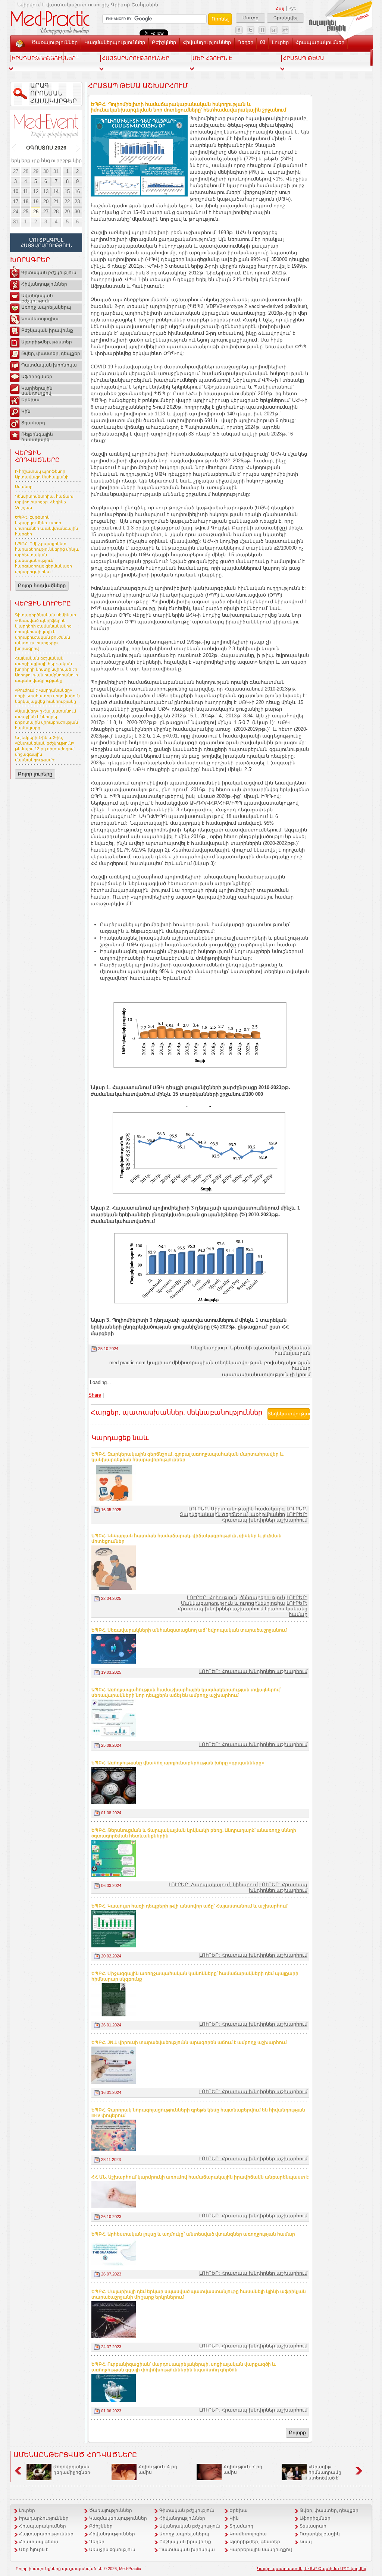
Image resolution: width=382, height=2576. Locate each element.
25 (26, 212)
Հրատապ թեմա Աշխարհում (138, 86)
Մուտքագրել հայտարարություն (46, 243)
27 (16, 171)
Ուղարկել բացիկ (320, 2534)
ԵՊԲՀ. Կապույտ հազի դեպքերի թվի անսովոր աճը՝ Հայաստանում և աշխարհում (190, 1906)
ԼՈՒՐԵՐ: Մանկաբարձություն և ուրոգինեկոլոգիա (244, 1600)
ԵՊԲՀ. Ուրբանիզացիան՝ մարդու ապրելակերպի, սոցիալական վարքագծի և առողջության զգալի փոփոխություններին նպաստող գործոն (184, 2367)
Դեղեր (245, 42)
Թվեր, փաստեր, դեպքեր (51, 353)
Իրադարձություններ (44, 2518)
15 (67, 191)
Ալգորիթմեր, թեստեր (47, 342)
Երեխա (30, 400)
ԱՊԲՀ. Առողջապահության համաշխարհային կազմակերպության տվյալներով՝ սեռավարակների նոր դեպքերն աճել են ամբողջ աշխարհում (186, 1693)
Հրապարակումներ (320, 42)
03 (263, 42)
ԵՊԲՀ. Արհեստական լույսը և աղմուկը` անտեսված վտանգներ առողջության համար (193, 2234)
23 (77, 202)
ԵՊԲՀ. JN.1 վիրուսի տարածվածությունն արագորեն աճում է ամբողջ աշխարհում (189, 2042)
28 (26, 171)
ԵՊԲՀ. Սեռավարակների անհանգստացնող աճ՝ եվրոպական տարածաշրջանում (189, 1630)
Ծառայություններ (55, 42)
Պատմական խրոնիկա (49, 365)
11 (26, 191)
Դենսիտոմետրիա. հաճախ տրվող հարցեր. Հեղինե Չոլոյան (44, 502)
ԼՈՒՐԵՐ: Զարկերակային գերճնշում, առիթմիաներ (244, 1512)
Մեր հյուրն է (34, 2550)
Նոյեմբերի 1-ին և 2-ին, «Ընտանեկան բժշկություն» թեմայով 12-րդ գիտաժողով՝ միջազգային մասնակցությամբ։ (45, 749)
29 (36, 171)
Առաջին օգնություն (112, 2550)
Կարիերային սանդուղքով (37, 390)
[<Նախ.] (14, 148)
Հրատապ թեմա (39, 2542)
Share (95, 1395)
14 (56, 191)
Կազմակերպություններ (115, 42)
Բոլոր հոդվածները (42, 586)
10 (16, 191)
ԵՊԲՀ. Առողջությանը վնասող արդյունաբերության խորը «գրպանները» (178, 1763)
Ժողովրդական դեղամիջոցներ (72, 2470)
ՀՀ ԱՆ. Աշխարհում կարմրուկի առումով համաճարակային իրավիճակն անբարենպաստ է (200, 2177)
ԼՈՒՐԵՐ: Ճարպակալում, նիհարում (213, 1885)
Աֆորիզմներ (37, 377)
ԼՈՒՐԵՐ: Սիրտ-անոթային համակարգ (237, 1509)
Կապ (73, 56)
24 (16, 212)
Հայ (280, 9)
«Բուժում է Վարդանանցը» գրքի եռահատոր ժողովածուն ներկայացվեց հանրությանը (47, 696)
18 (26, 202)
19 (36, 202)
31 (56, 171)
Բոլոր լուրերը (35, 774)
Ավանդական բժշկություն (37, 297)
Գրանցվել (285, 18)
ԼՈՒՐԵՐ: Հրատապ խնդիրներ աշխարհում (264, 1517)
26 (36, 212)
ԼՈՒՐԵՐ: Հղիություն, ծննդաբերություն (236, 1597)
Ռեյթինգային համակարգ (37, 436)
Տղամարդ (33, 423)
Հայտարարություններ (46, 2534)
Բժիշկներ (164, 42)
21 (56, 202)
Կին (26, 411)
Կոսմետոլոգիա (40, 319)
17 (16, 202)
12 (36, 191)
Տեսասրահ (46, 56)
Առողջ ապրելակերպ (46, 307)
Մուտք (251, 18)
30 (46, 171)
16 (77, 191)
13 (46, 191)
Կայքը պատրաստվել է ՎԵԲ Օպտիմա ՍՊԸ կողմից (312, 2569)
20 (46, 202)
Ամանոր (24, 487)
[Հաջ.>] (78, 148)
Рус (292, 9)
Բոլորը (297, 2433)
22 (67, 202)
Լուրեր (280, 42)
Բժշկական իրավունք (47, 330)
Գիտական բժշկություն (49, 273)
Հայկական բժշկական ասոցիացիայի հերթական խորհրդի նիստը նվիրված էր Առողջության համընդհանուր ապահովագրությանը (46, 669)
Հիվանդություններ (207, 42)
